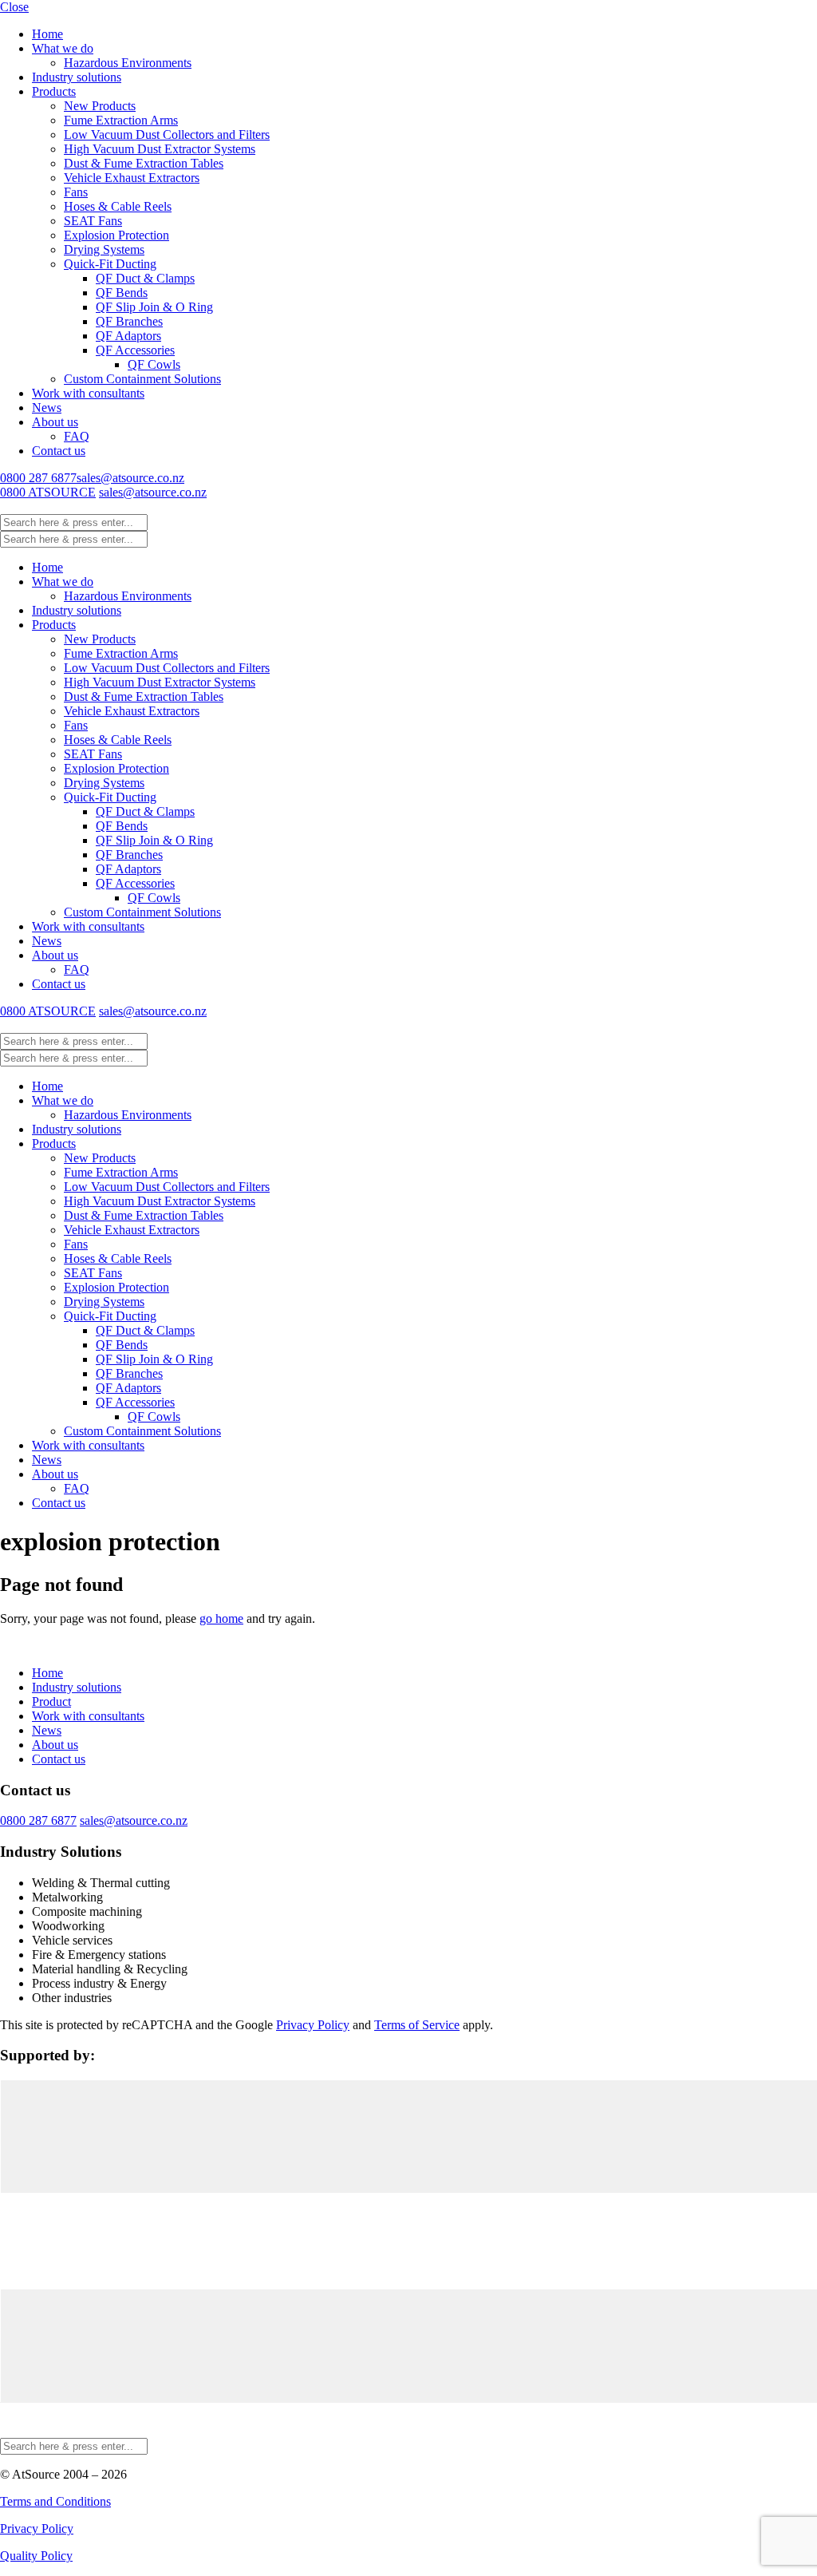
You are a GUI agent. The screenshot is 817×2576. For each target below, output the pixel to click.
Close (14, 7)
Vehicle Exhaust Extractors (132, 178)
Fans (76, 192)
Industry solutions (77, 77)
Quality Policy (36, 2556)
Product (51, 1702)
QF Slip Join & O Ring (154, 307)
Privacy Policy (313, 2025)
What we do (63, 48)
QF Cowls (154, 364)
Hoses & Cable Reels (118, 206)
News (47, 408)
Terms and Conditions (55, 2501)
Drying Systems (104, 249)
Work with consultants (88, 393)
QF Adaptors (128, 336)
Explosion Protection (116, 235)
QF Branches (129, 321)
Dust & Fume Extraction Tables (144, 163)
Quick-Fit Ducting (110, 264)
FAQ (77, 436)
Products (54, 91)
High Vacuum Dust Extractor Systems (160, 149)
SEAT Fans (93, 221)
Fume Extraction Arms (121, 120)
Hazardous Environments (128, 63)
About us (55, 422)
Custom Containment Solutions (142, 379)
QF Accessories (135, 350)
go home (221, 1618)
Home (47, 34)
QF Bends (122, 293)
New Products (100, 106)
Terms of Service (417, 2025)
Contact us (59, 451)
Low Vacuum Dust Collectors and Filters (167, 135)
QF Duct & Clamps (145, 278)
